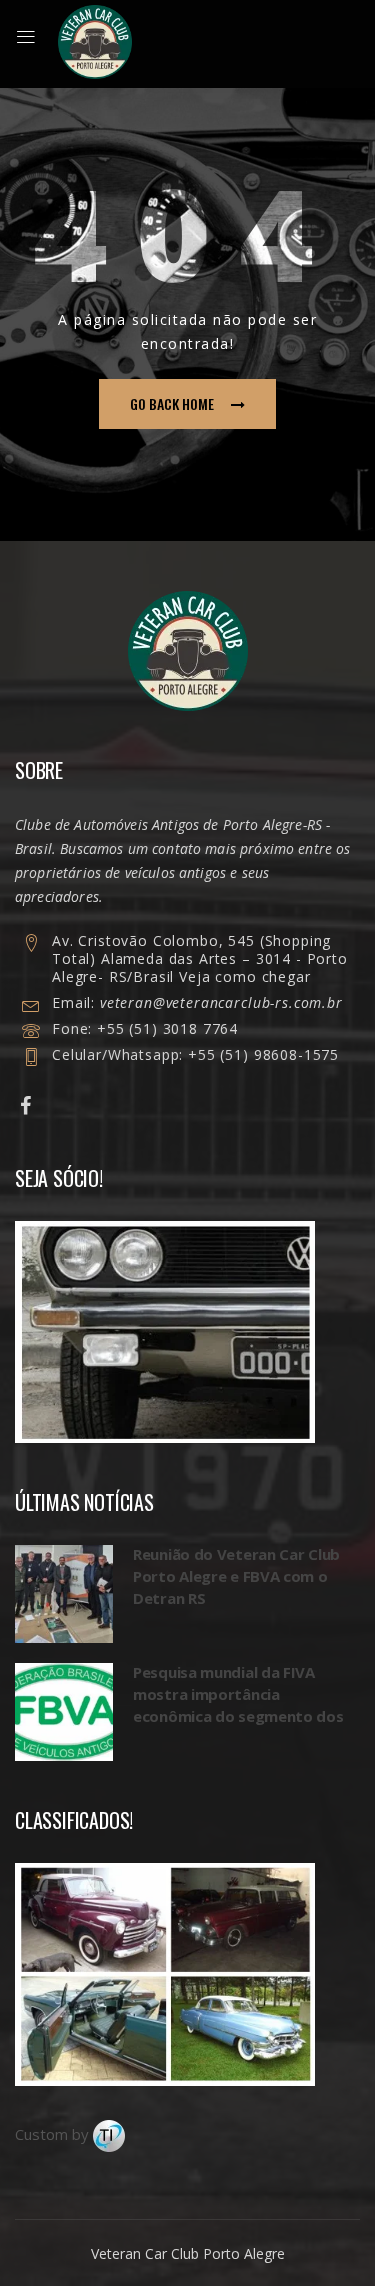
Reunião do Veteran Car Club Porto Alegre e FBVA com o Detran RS (236, 1576)
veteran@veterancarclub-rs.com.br (221, 1002)
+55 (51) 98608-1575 (261, 1054)
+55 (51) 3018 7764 (167, 1028)
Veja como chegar (244, 976)
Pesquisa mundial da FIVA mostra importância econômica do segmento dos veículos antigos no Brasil (238, 1705)
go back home (172, 403)
